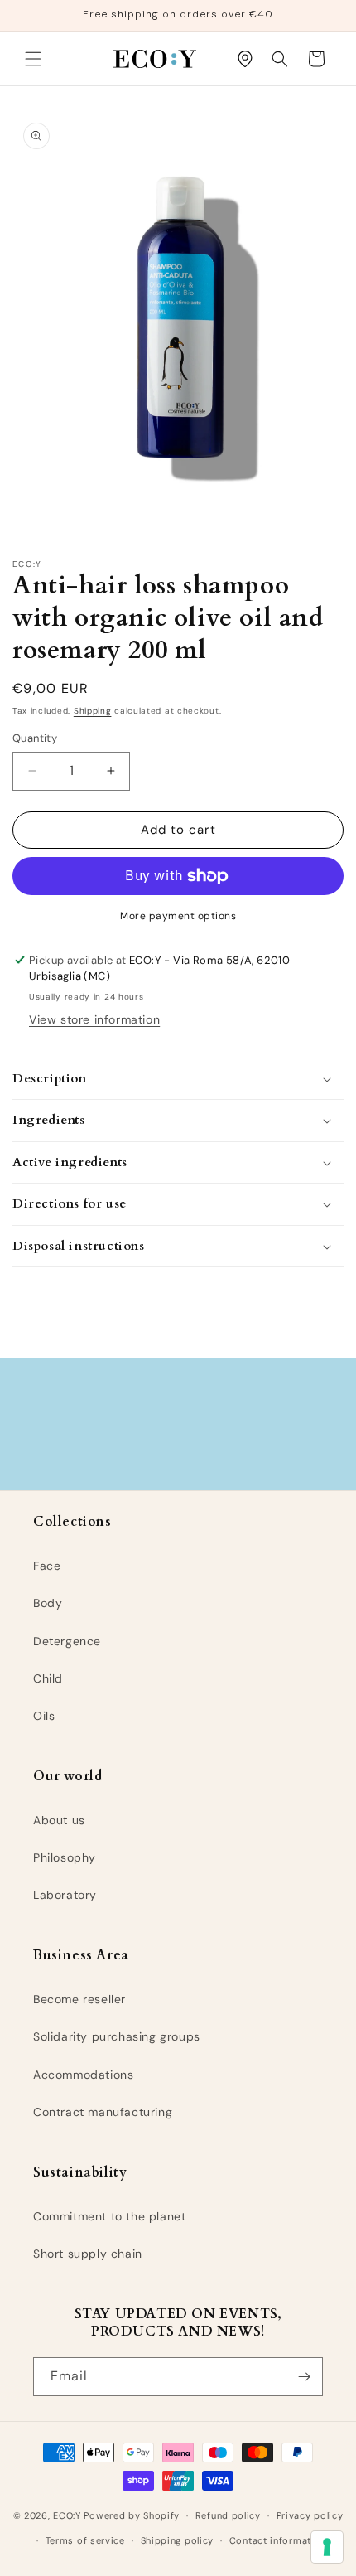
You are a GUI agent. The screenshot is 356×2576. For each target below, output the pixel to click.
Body (48, 1603)
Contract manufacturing (103, 2112)
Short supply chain (88, 2254)
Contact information (278, 2540)
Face (47, 1566)
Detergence (67, 1641)
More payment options (178, 916)
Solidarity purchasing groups (117, 2036)
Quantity (35, 738)
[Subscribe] (304, 2377)
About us (59, 1820)
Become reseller (79, 1999)
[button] (33, 59)
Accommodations (83, 2075)
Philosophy (65, 1857)
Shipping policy (178, 2540)
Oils (44, 1716)
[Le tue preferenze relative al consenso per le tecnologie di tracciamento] (327, 2547)
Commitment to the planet (109, 2216)
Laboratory (65, 1895)
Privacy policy (310, 2515)
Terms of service (85, 2540)
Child (48, 1678)
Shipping (93, 711)
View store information (94, 1019)
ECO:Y (67, 2515)
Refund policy (228, 2515)
